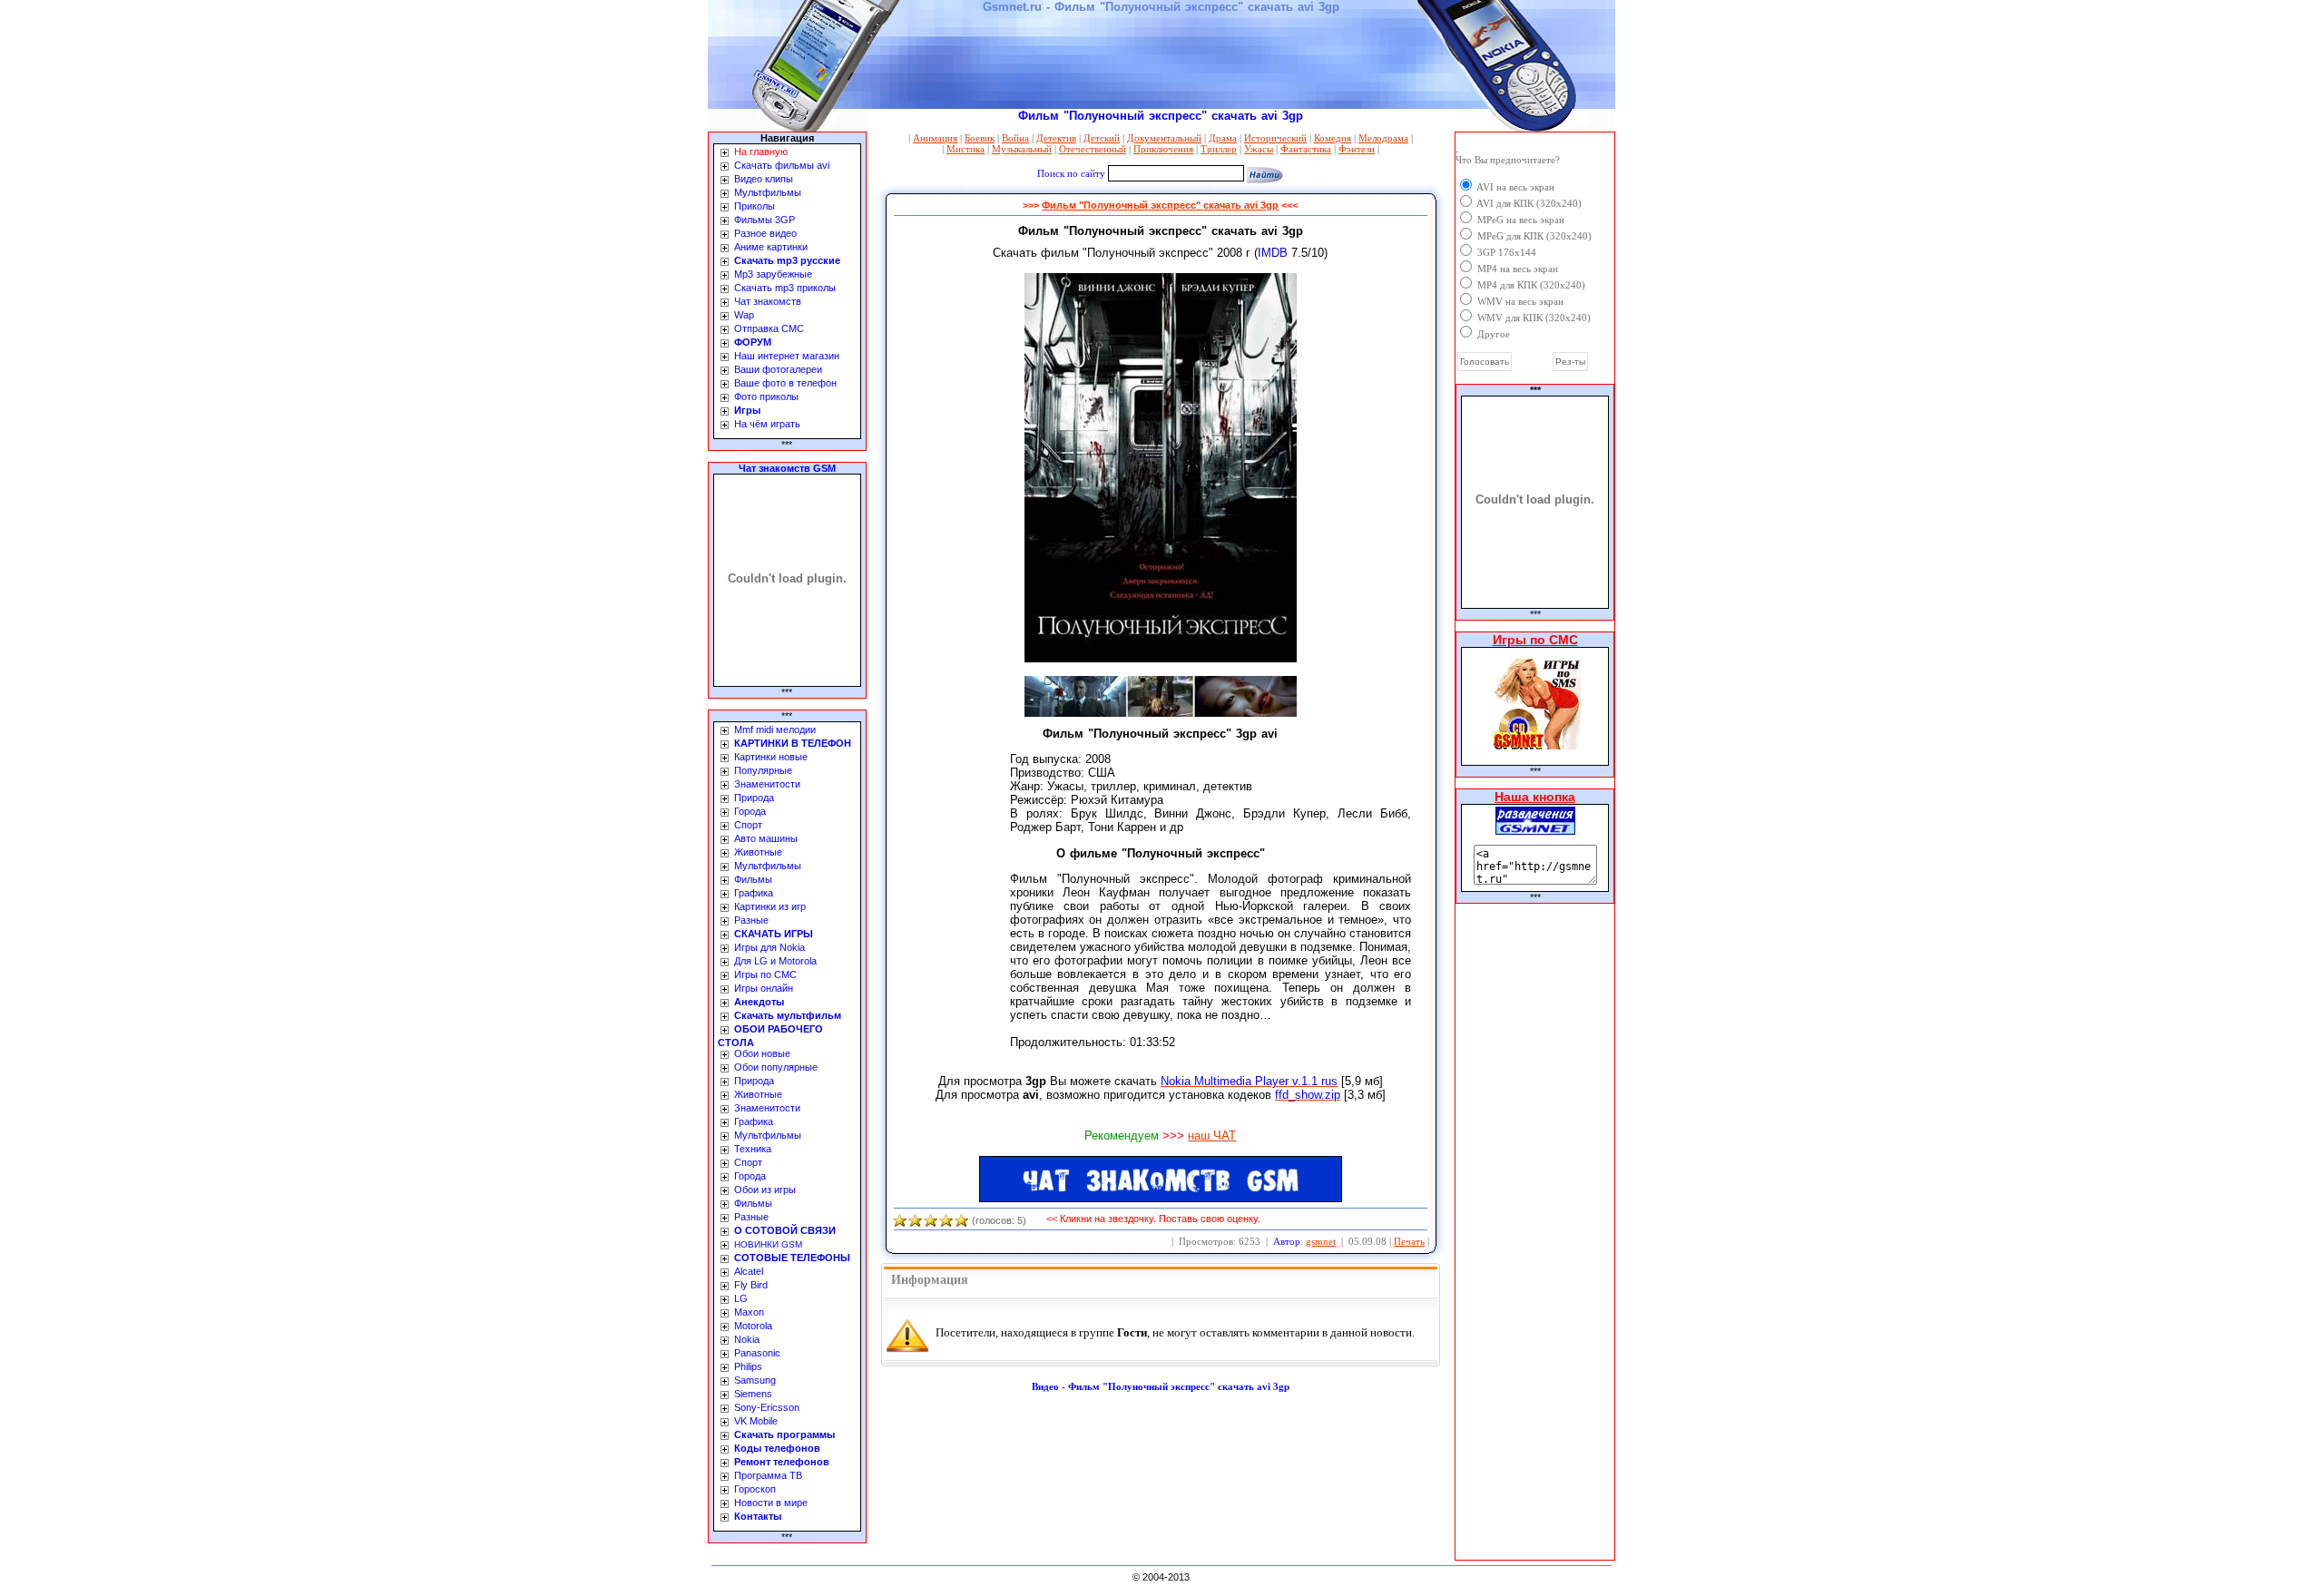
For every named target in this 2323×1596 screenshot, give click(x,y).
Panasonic (757, 1353)
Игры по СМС (765, 974)
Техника (753, 1149)
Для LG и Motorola (775, 961)
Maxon (749, 1312)
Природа (754, 798)
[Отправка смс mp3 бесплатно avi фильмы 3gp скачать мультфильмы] (1535, 830)
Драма (1223, 138)
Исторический (1275, 138)
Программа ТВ (768, 1475)
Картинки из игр (770, 906)
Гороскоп (755, 1489)
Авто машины (766, 838)
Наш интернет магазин (787, 356)
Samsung (755, 1380)
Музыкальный (1022, 149)
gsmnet (1321, 1241)
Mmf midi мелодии (775, 729)
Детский (1102, 138)
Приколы (755, 206)
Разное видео (765, 233)
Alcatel (749, 1271)
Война (1015, 138)
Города (750, 811)
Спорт (748, 825)
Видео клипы (764, 179)
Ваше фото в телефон (785, 383)
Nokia (747, 1339)
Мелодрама (1383, 138)
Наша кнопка (1535, 797)
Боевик (980, 138)
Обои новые (762, 1053)
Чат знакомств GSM (787, 468)
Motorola (753, 1326)
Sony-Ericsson (767, 1407)
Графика (754, 893)
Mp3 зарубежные (773, 274)
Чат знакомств (768, 301)
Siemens (753, 1394)
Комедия (1333, 138)
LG (741, 1298)
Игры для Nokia (769, 947)
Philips (748, 1366)
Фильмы (753, 879)
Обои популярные (776, 1067)
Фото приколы (766, 397)
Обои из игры (765, 1190)
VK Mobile (756, 1421)
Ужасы (1259, 149)
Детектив (1056, 138)
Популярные (763, 770)
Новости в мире (771, 1503)
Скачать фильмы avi (782, 165)
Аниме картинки (771, 247)
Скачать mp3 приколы (785, 288)
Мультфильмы (768, 192)
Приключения (1163, 149)
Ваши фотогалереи (778, 369)
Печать (1409, 1241)
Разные (751, 920)
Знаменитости (767, 784)
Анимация (935, 138)
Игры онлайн (764, 988)
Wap (744, 315)
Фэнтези (1357, 149)
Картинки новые (771, 757)
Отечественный (1093, 149)
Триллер (1219, 149)
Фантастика (1306, 149)
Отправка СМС (769, 328)
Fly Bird (751, 1285)
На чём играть (767, 424)
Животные (758, 852)
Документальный (1164, 138)
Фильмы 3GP (765, 220)
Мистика (965, 149)
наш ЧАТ (1212, 1136)
